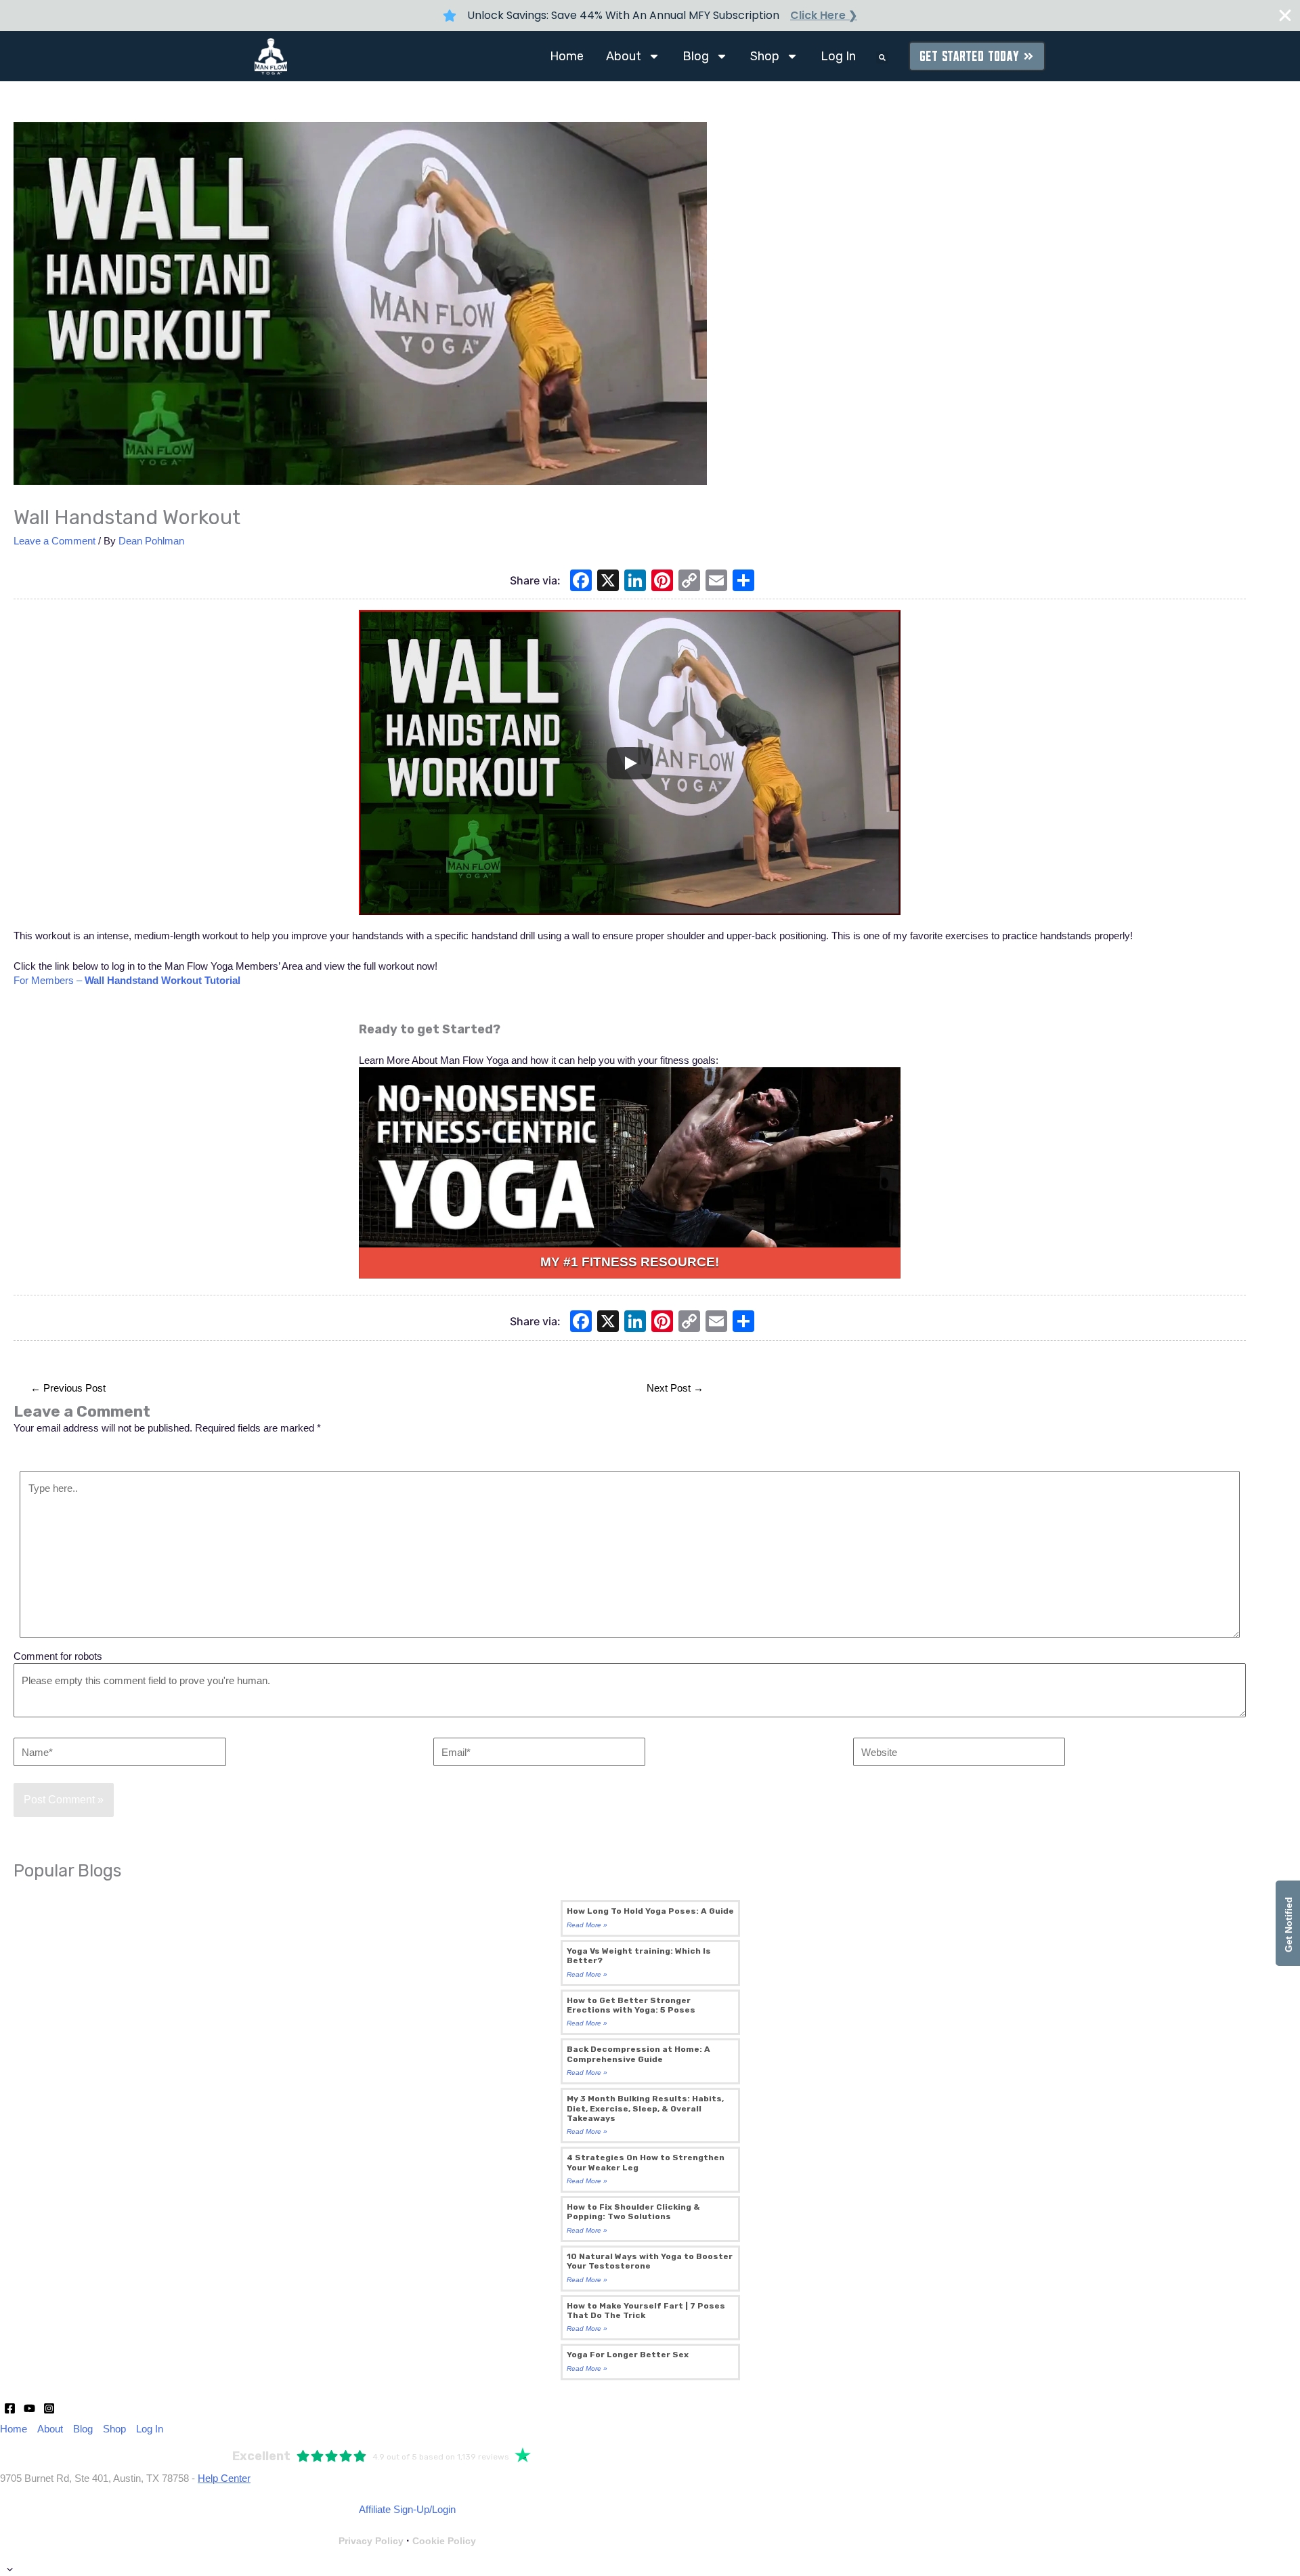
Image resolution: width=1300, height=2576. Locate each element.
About (624, 56)
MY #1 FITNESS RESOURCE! (630, 1262)
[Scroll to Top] (650, 2569)
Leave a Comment (55, 541)
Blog (696, 56)
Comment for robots (58, 1656)
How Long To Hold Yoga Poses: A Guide (650, 1911)
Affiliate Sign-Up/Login (407, 2509)
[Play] (630, 763)
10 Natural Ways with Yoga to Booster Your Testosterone (650, 2261)
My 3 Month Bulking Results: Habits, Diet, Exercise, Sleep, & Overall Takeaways (645, 2108)
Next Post (675, 1388)
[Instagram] (49, 2408)
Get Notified (1288, 1923)
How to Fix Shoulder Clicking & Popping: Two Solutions (633, 2212)
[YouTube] (29, 2408)
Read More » (587, 1925)
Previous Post (68, 1388)
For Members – (127, 980)
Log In (838, 56)
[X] (608, 582)
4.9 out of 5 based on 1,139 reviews (441, 2457)
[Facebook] (581, 582)
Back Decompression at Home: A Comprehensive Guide (638, 2054)
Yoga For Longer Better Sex (628, 2355)
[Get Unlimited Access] (630, 1158)
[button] (882, 58)
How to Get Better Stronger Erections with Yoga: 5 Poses (631, 2005)
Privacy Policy (371, 2541)
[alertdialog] (650, 16)
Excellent (261, 2456)
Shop (765, 56)
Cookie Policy (444, 2541)
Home (567, 56)
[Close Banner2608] (1285, 16)
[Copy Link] (689, 582)
